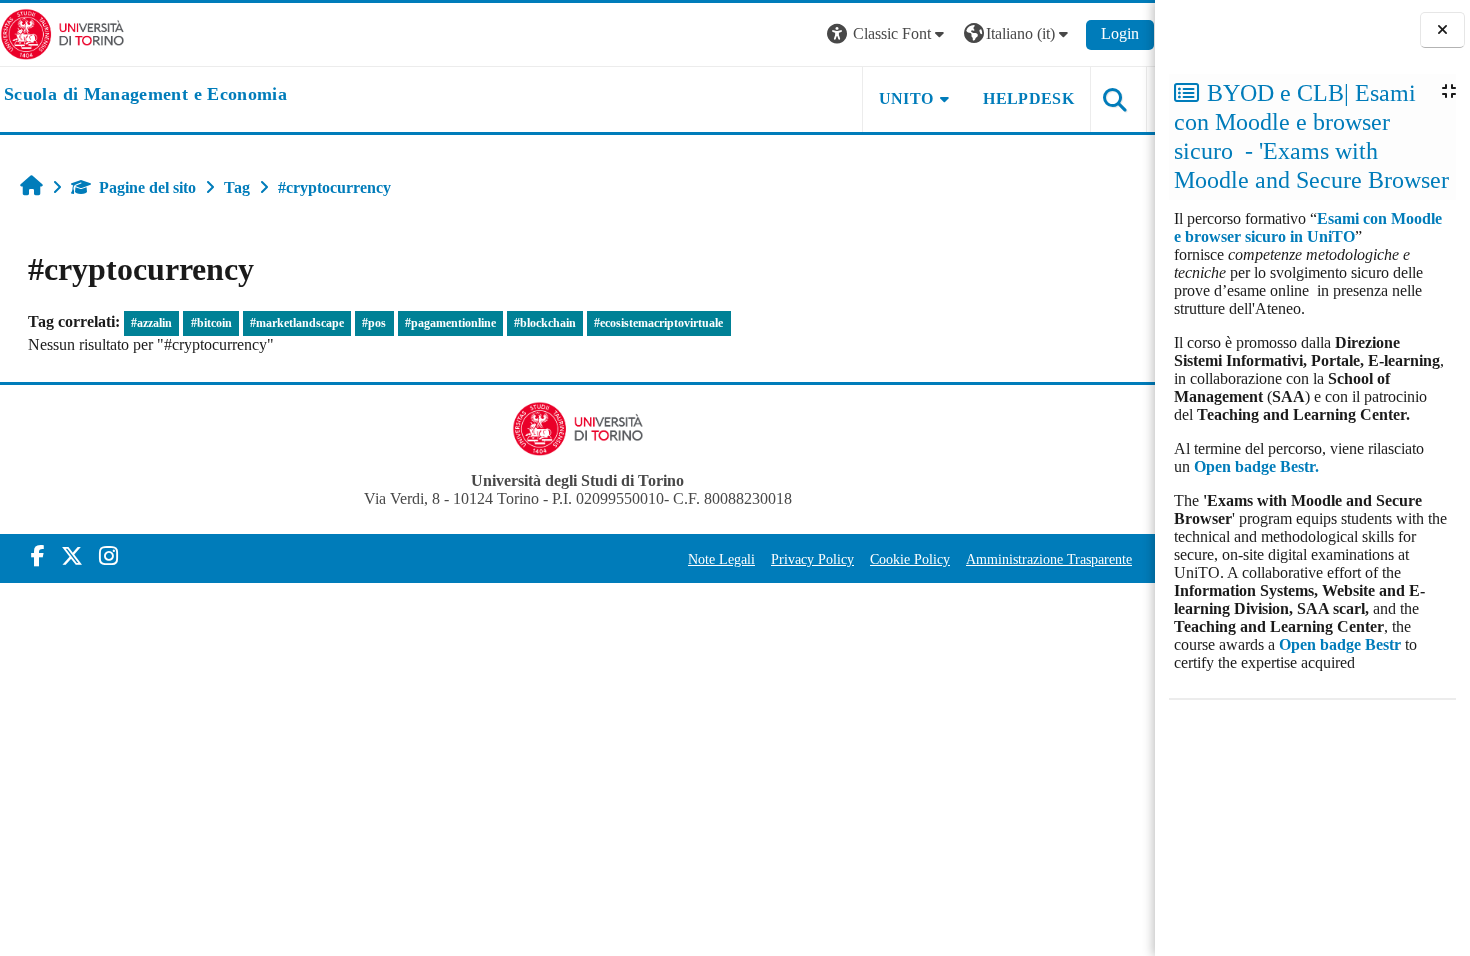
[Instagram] (108, 556)
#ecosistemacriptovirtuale (658, 323)
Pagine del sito (147, 187)
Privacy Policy (812, 559)
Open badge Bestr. (1256, 466)
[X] (72, 556)
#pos (374, 323)
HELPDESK (1028, 98)
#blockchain (545, 323)
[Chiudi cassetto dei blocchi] (1442, 30)
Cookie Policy (910, 559)
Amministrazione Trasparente (1049, 559)
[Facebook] (38, 556)
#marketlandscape (297, 323)
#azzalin (151, 323)
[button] (888, 34)
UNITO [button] (906, 98)
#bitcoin (211, 323)
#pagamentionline (450, 323)
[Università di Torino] (62, 32)
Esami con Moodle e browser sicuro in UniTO (1308, 227)
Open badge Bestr (1340, 644)
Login (1120, 33)
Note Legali (721, 559)
